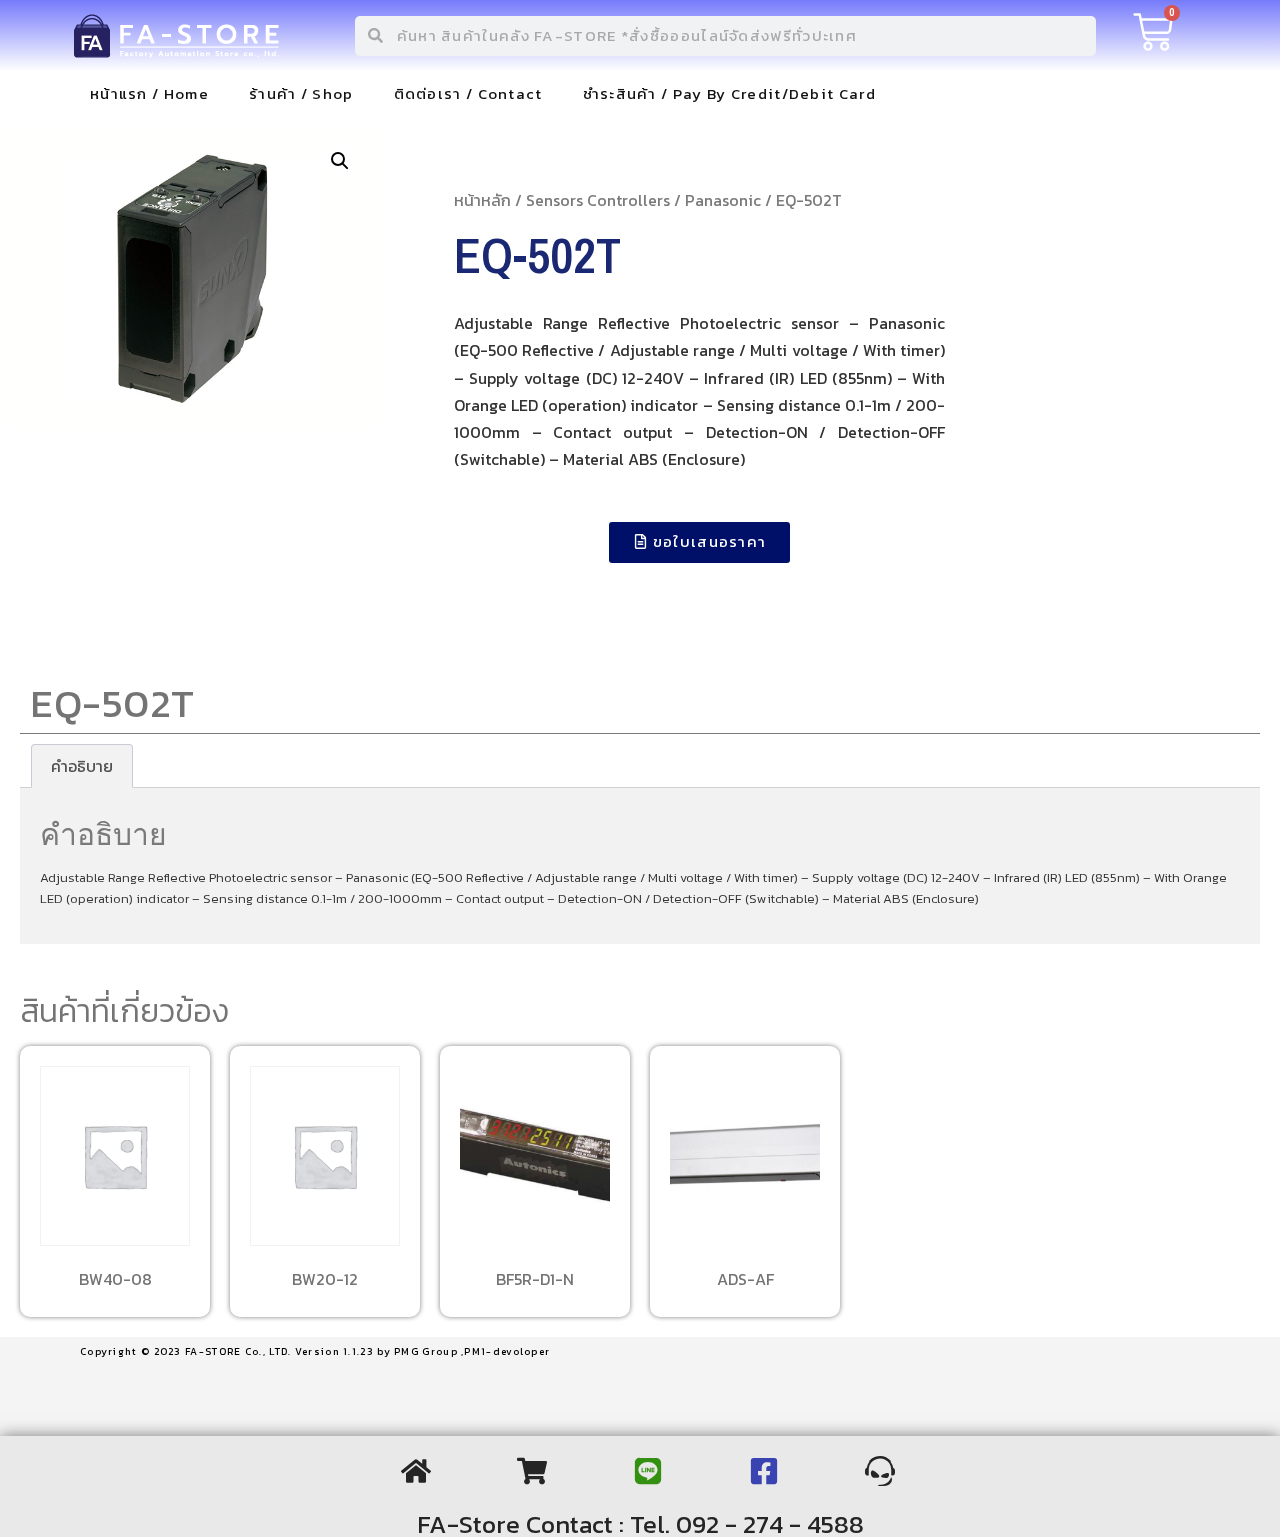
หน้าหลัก (482, 200)
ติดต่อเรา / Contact (468, 93)
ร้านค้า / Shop (301, 93)
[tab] (82, 766)
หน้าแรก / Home (149, 93)
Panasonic (723, 200)
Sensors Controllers (598, 200)
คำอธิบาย (82, 766)
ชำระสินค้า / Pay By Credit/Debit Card (729, 93)
